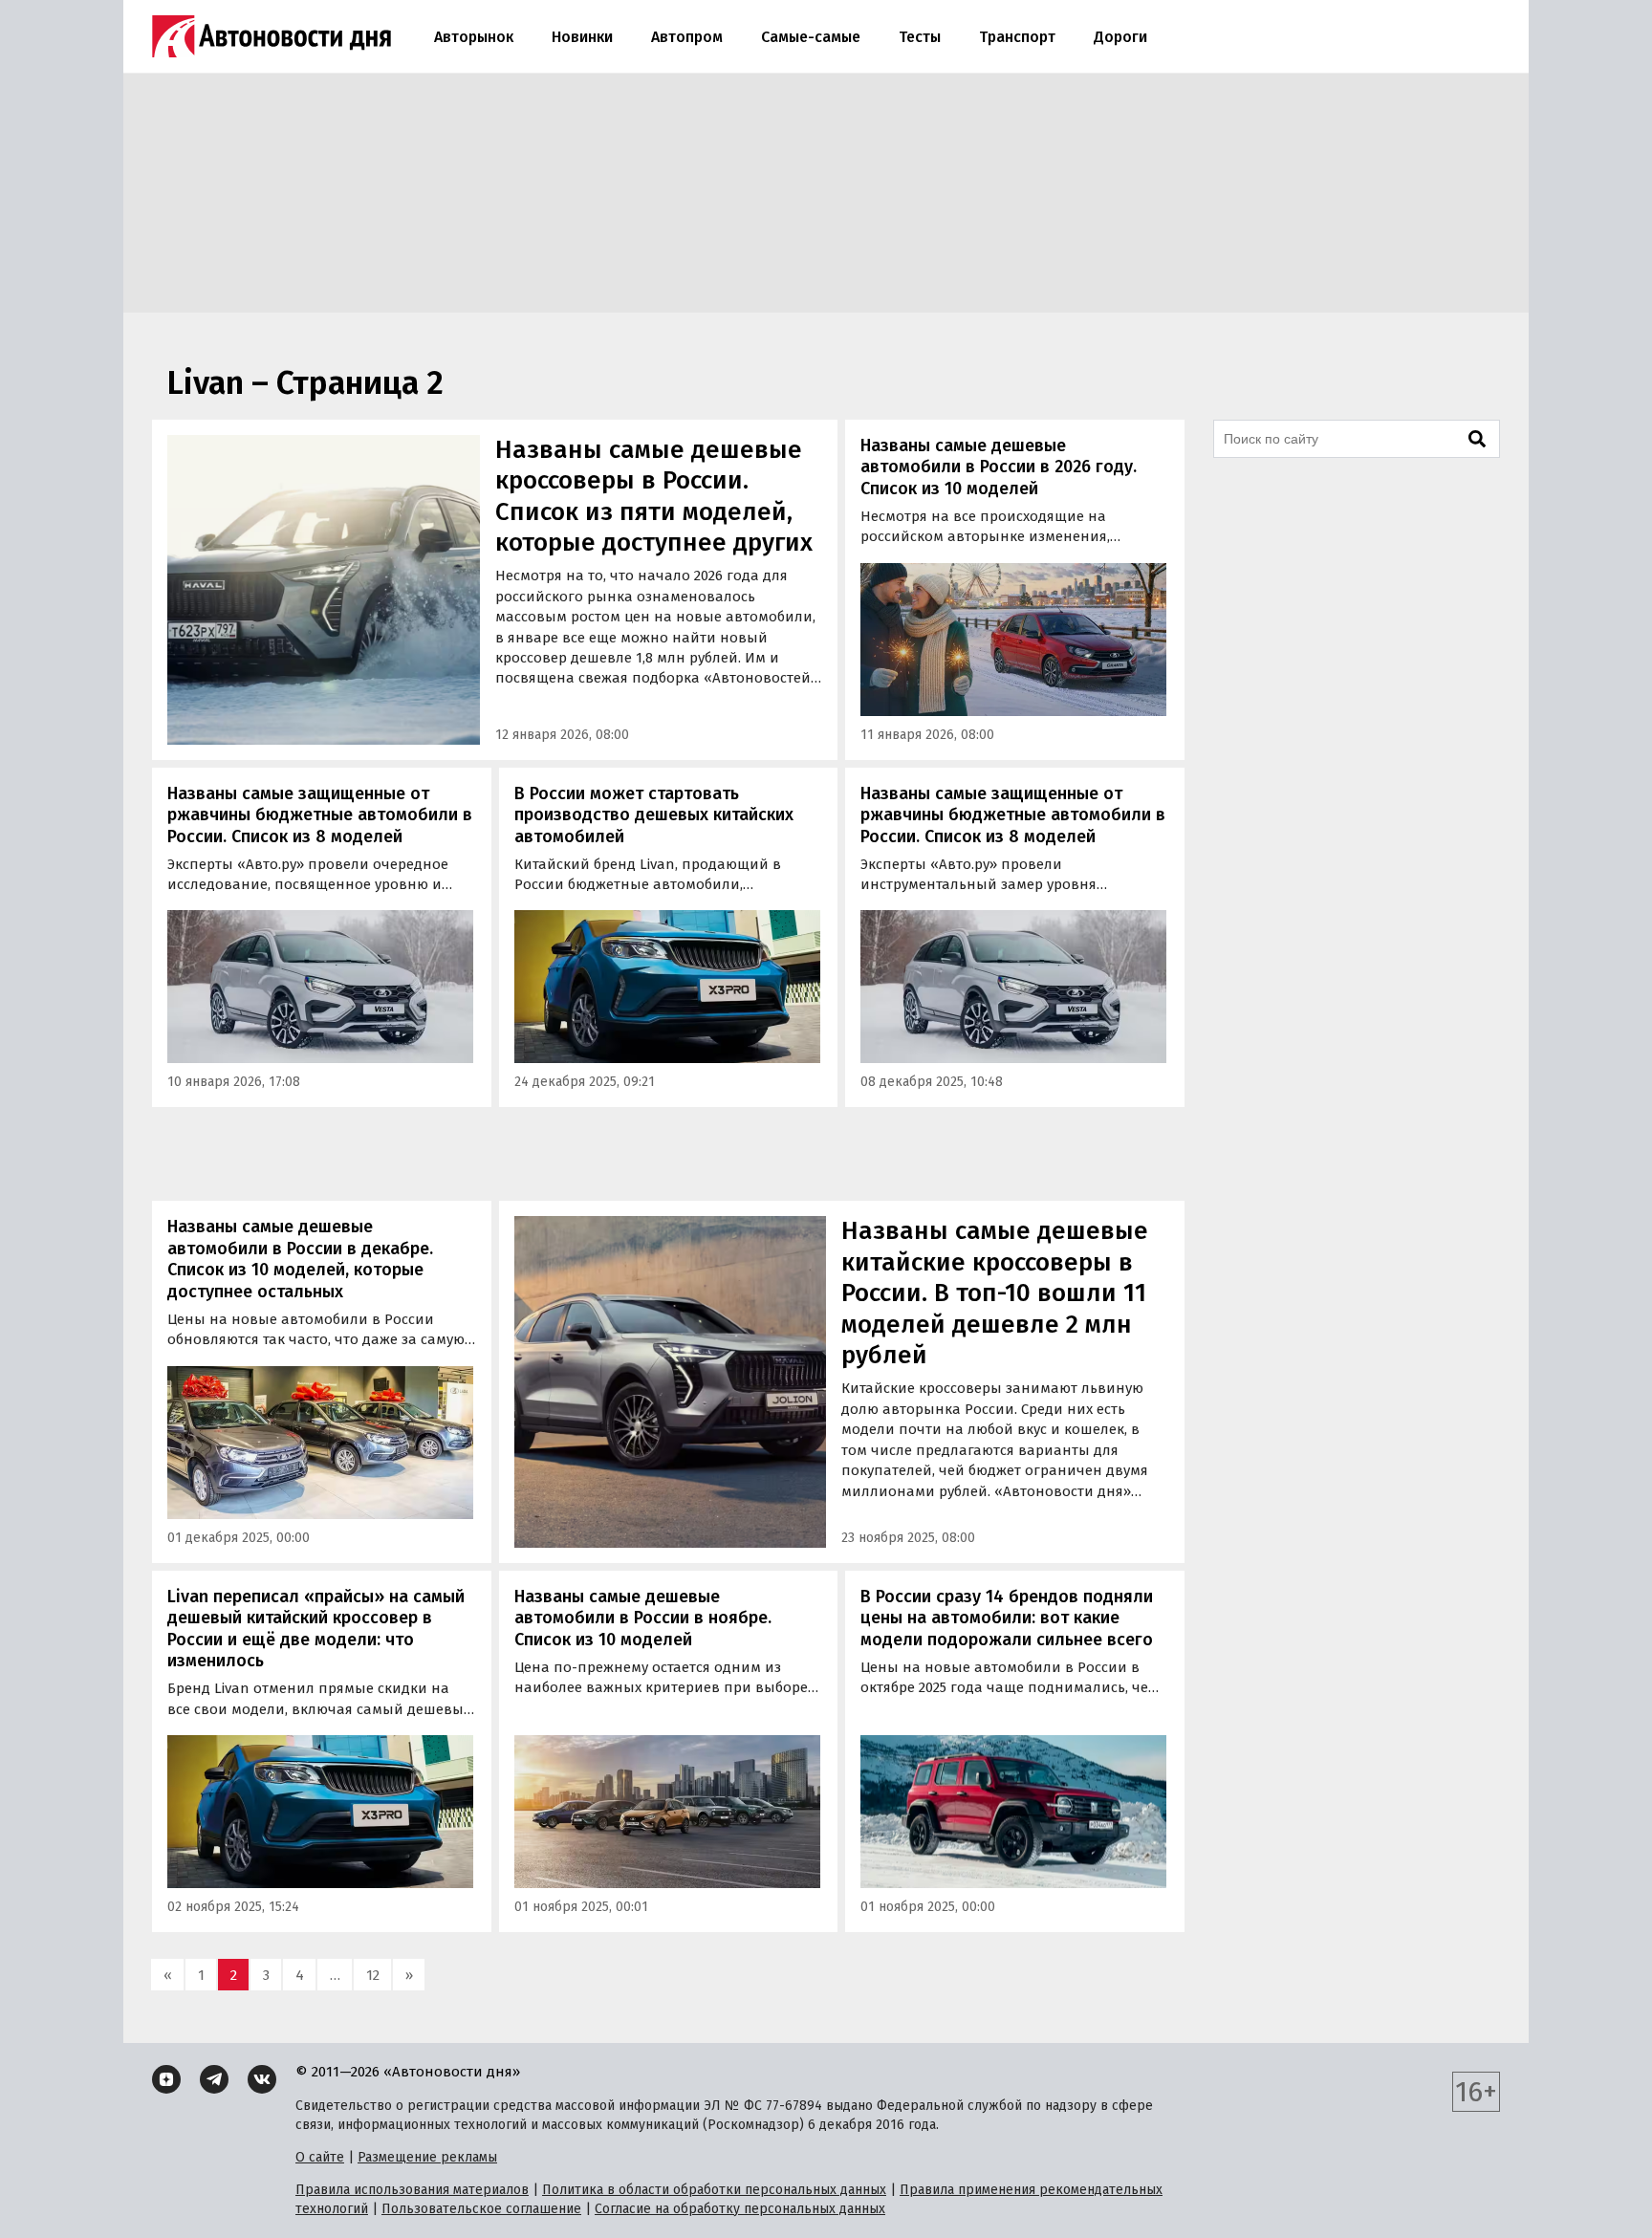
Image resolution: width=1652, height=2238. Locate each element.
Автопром (687, 37)
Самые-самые (811, 37)
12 (373, 1975)
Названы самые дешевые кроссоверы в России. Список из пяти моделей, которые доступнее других (654, 497)
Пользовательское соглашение (481, 2209)
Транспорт (1017, 37)
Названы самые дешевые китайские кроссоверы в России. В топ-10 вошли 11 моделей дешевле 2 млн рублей (995, 1293)
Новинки (582, 37)
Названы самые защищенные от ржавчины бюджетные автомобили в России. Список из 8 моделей (320, 815)
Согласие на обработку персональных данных (740, 2209)
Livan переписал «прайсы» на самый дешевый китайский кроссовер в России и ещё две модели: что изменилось (316, 1629)
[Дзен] (166, 2079)
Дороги (1120, 37)
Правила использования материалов (412, 2190)
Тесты (920, 37)
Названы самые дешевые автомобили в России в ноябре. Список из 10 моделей (643, 1618)
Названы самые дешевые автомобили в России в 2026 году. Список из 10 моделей (999, 467)
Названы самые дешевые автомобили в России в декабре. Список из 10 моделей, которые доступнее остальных (300, 1259)
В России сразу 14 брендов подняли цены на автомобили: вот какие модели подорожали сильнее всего (1007, 1618)
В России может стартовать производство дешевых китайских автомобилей (654, 815)
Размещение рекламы (427, 2157)
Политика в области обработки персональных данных (714, 2190)
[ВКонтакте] (262, 2079)
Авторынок (474, 37)
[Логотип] (272, 36)
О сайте (320, 2157)
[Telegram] (214, 2079)
